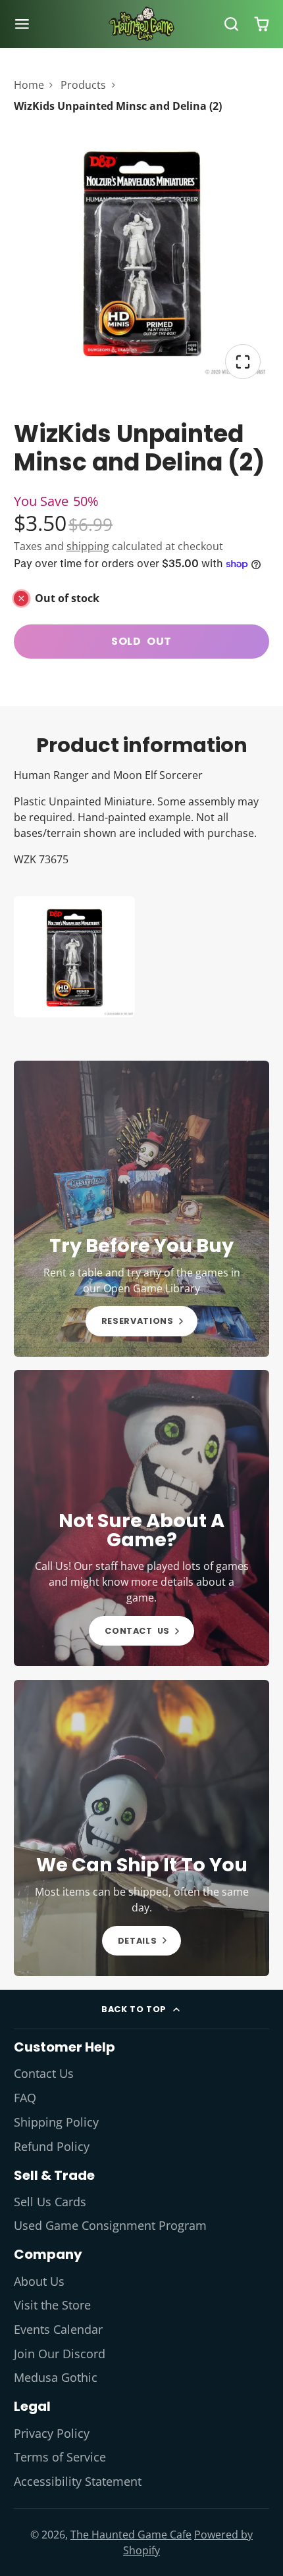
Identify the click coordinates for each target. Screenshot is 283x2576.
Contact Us (44, 2073)
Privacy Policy (52, 2433)
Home (29, 85)
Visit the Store (52, 2305)
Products (83, 85)
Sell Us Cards (50, 2202)
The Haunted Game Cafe (131, 2535)
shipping (88, 546)
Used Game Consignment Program (110, 2225)
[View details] (142, 1209)
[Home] (141, 24)
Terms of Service (60, 2457)
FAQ (25, 2098)
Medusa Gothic (56, 2377)
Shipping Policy (56, 2122)
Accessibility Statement (78, 2481)
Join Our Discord (60, 2354)
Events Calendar (58, 2329)
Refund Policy (52, 2146)
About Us (39, 2281)
